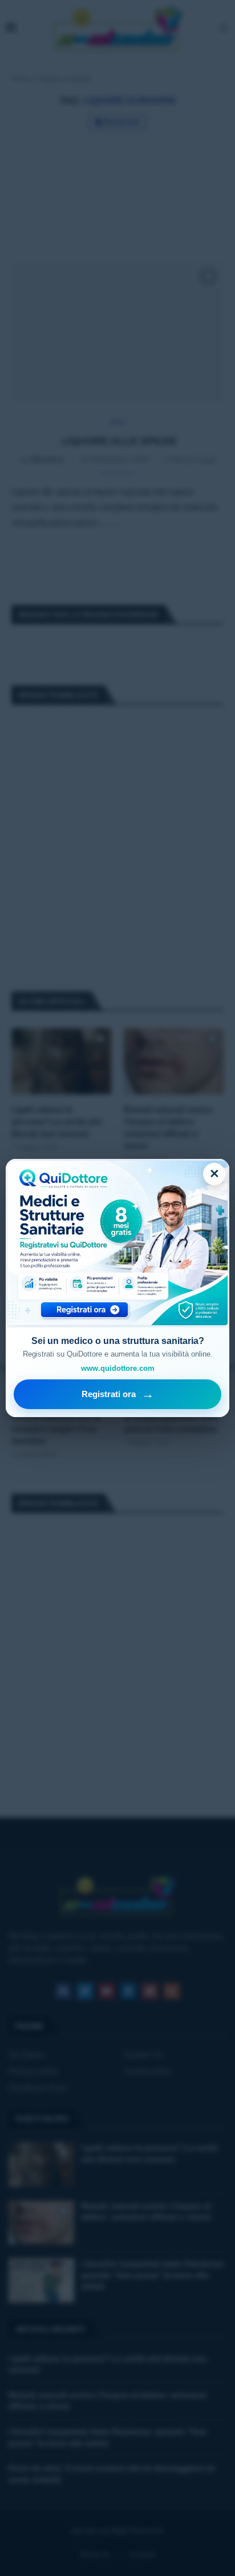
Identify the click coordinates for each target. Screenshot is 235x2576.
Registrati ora (118, 1394)
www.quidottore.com (118, 1368)
